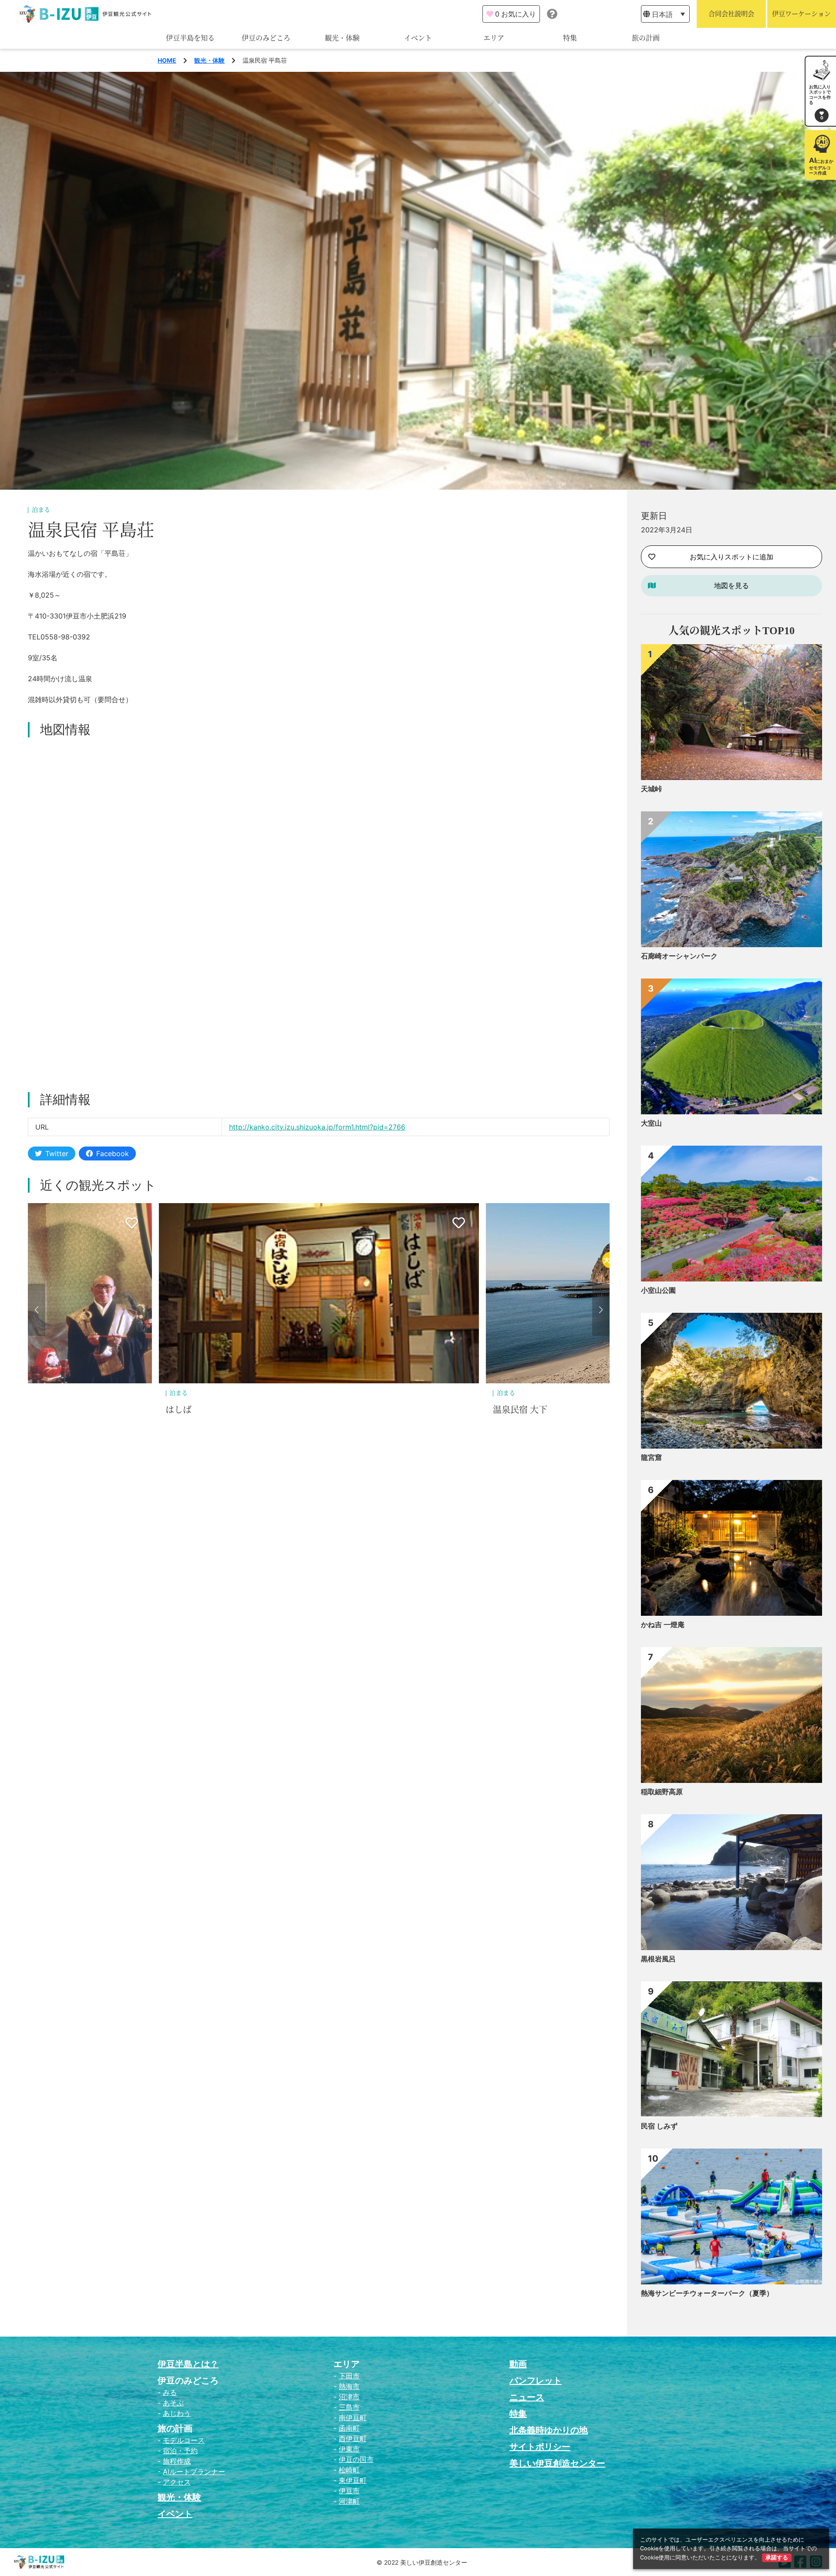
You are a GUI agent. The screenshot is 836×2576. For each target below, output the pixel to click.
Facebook (113, 1153)
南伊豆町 (353, 2418)
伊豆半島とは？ (188, 2364)
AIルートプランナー (194, 2472)
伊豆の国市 (356, 2459)
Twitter (57, 1153)
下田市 (349, 2376)
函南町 (349, 2428)
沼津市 (349, 2397)
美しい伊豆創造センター (557, 2463)
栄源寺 (506, 1410)
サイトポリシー (540, 2447)
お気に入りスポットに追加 (731, 557)
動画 (518, 2364)
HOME (167, 60)
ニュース (527, 2397)
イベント (418, 38)
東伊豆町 (353, 2480)
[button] (37, 1310)
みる (170, 2392)
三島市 (349, 2407)
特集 (570, 38)
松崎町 (349, 2470)
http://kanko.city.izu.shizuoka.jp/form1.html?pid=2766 (317, 1127)
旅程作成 (177, 2461)
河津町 (349, 2501)
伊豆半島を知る (190, 38)
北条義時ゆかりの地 (549, 2430)
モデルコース (184, 2440)
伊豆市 (349, 2491)
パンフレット (536, 2381)
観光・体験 (342, 38)
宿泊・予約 (180, 2451)
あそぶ (173, 2403)
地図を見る (731, 585)
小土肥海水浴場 (196, 1410)
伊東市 (349, 2449)
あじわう (177, 2413)
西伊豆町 (353, 2438)
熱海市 (349, 2386)
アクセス (177, 2482)
